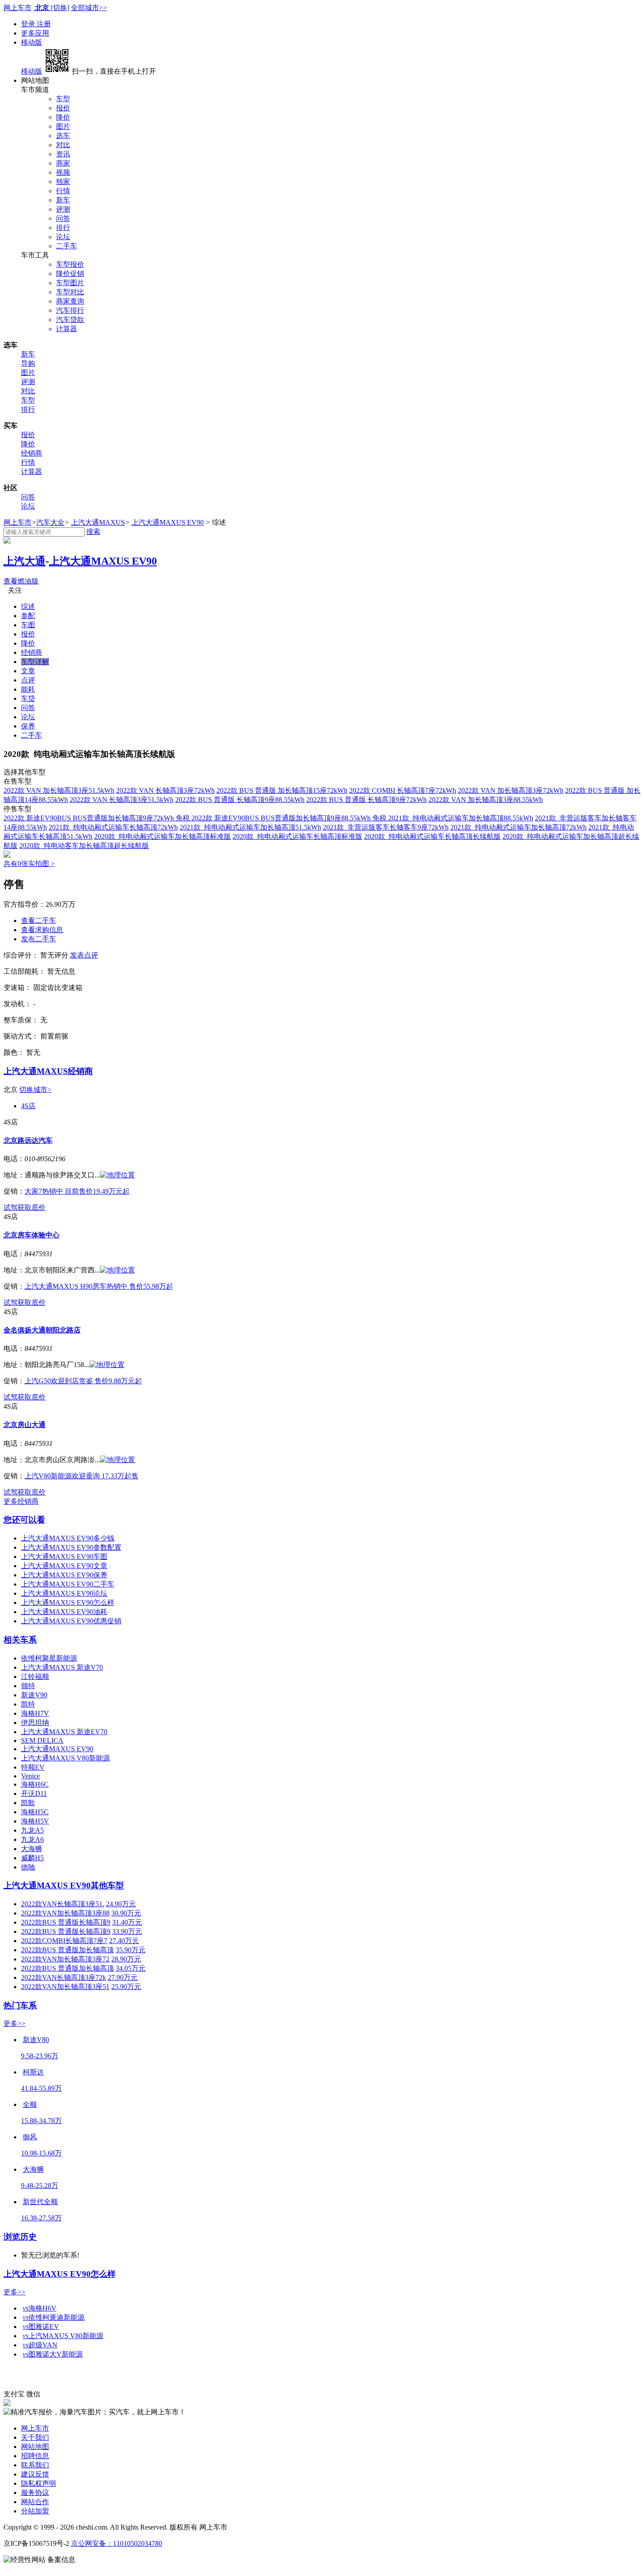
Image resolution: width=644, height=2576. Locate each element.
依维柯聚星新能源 (49, 1658)
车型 (63, 99)
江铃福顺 (35, 1677)
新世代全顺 (40, 2202)
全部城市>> (89, 8)
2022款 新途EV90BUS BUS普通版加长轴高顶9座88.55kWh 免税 (290, 818)
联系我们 (35, 2465)
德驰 (28, 1867)
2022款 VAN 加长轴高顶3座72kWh (511, 790)
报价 (63, 108)
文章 (28, 671)
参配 (28, 616)
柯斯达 (33, 2072)
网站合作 (35, 2502)
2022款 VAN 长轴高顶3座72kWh (165, 790)
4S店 (28, 1106)
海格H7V (35, 1713)
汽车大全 (50, 522)
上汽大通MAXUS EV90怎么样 (68, 1602)
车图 (28, 625)
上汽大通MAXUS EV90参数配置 (71, 1547)
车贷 (28, 698)
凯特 (28, 1704)
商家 (63, 163)
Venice (30, 1776)
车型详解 (35, 662)
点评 (28, 680)
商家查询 (70, 301)
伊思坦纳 (35, 1723)
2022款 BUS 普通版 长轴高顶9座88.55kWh (240, 800)
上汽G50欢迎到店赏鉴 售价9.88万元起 (83, 1381)
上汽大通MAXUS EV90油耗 (64, 1612)
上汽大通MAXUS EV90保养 (64, 1575)
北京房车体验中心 (32, 1235)
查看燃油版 (21, 581)
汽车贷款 (70, 320)
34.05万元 (131, 1968)
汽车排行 (70, 310)
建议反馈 (35, 2474)
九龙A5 (32, 1830)
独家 (63, 182)
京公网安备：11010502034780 (117, 2543)
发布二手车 (39, 939)
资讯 (63, 154)
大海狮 (32, 1849)
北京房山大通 (25, 1425)
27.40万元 (124, 1941)
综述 (28, 606)
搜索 (93, 532)
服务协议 (35, 2493)
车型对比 (70, 292)
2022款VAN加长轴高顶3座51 (65, 1987)
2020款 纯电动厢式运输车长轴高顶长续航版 (432, 836)
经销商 (32, 453)
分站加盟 (35, 2511)
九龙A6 (32, 1839)
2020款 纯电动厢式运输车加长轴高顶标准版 (163, 836)
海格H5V (35, 1821)
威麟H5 (32, 1858)
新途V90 (34, 1695)
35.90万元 (131, 1950)
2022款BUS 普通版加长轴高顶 (67, 1950)
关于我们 (35, 2437)
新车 (63, 200)
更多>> (14, 2023)
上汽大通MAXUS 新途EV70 (64, 1732)
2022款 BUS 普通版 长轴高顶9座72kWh (366, 800)
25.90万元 (126, 1987)
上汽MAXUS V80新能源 (63, 2336)
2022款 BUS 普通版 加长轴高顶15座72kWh (282, 790)
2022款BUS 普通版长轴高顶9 (66, 1922)
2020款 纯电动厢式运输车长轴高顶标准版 (297, 836)
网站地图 (35, 2447)
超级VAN (40, 2345)
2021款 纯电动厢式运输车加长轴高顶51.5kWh (250, 827)
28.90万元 (126, 1959)
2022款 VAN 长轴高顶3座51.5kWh (122, 800)
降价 (63, 117)
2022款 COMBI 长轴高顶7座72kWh (403, 790)
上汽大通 (25, 561)
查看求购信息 (42, 930)
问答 (63, 218)
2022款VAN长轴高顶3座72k (64, 1977)
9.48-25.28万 (40, 2186)
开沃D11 (34, 1793)
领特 (28, 1686)
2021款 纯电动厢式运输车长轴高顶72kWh (113, 827)
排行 (63, 228)
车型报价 (70, 264)
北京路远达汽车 (28, 1140)
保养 (28, 726)
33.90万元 (127, 1931)
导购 (28, 363)
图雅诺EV (41, 2327)
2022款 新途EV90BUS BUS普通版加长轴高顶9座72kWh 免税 (97, 818)
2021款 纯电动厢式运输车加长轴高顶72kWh (518, 827)
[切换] (60, 8)
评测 (63, 209)
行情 (63, 191)
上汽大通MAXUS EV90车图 (64, 1557)
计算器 (67, 329)
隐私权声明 (39, 2483)
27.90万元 (123, 1977)
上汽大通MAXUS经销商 (48, 1071)
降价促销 (70, 274)
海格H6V (40, 2308)
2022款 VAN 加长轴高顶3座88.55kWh (486, 800)
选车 (63, 136)
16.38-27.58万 (41, 2218)
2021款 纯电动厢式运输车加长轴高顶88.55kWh (461, 818)
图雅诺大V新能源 (53, 2354)
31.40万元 (127, 1922)
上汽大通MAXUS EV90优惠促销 (71, 1621)
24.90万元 (121, 1904)
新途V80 (36, 2040)
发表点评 (84, 955)
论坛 (63, 237)
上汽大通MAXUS (98, 522)
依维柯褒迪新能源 (54, 2317)
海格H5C (35, 1812)
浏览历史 (20, 2237)
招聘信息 (35, 2456)
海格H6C (35, 1784)
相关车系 (20, 1640)
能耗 (28, 689)
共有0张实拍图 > (29, 864)
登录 (29, 24)
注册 (44, 24)
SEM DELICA (42, 1740)
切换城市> (35, 1090)
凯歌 (28, 1803)
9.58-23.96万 (40, 2056)
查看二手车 (39, 921)
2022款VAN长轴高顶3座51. (63, 1904)
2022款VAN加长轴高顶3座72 (65, 1959)
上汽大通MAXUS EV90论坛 (64, 1593)
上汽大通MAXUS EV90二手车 (68, 1584)
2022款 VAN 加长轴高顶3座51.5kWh (59, 790)
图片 (63, 126)
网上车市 (18, 8)
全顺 (30, 2104)
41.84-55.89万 (41, 2088)
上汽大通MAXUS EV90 (168, 522)
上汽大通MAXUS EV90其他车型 (64, 1885)
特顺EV (33, 1767)
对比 (63, 145)
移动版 (32, 42)
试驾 (11, 1207)
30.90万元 (126, 1913)
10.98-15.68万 (41, 2153)
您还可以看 (24, 1520)
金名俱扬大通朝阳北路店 (42, 1330)
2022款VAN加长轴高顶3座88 (65, 1913)
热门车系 (20, 2005)
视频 (63, 172)
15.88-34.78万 (41, 2121)
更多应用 (35, 33)
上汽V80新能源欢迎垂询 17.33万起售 (81, 1476)
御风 (30, 2137)
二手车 (67, 246)
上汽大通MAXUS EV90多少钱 (68, 1538)
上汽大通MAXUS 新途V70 (62, 1667)
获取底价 (32, 1207)
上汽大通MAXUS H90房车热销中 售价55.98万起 (99, 1286)
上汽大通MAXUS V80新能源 (65, 1758)
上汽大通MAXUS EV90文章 (64, 1566)
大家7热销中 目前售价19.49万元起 (77, 1191)
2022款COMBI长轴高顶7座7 (64, 1941)
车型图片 (70, 283)
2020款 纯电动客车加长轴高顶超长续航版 (84, 846)
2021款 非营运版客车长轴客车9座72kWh (386, 827)
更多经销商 (21, 1501)
